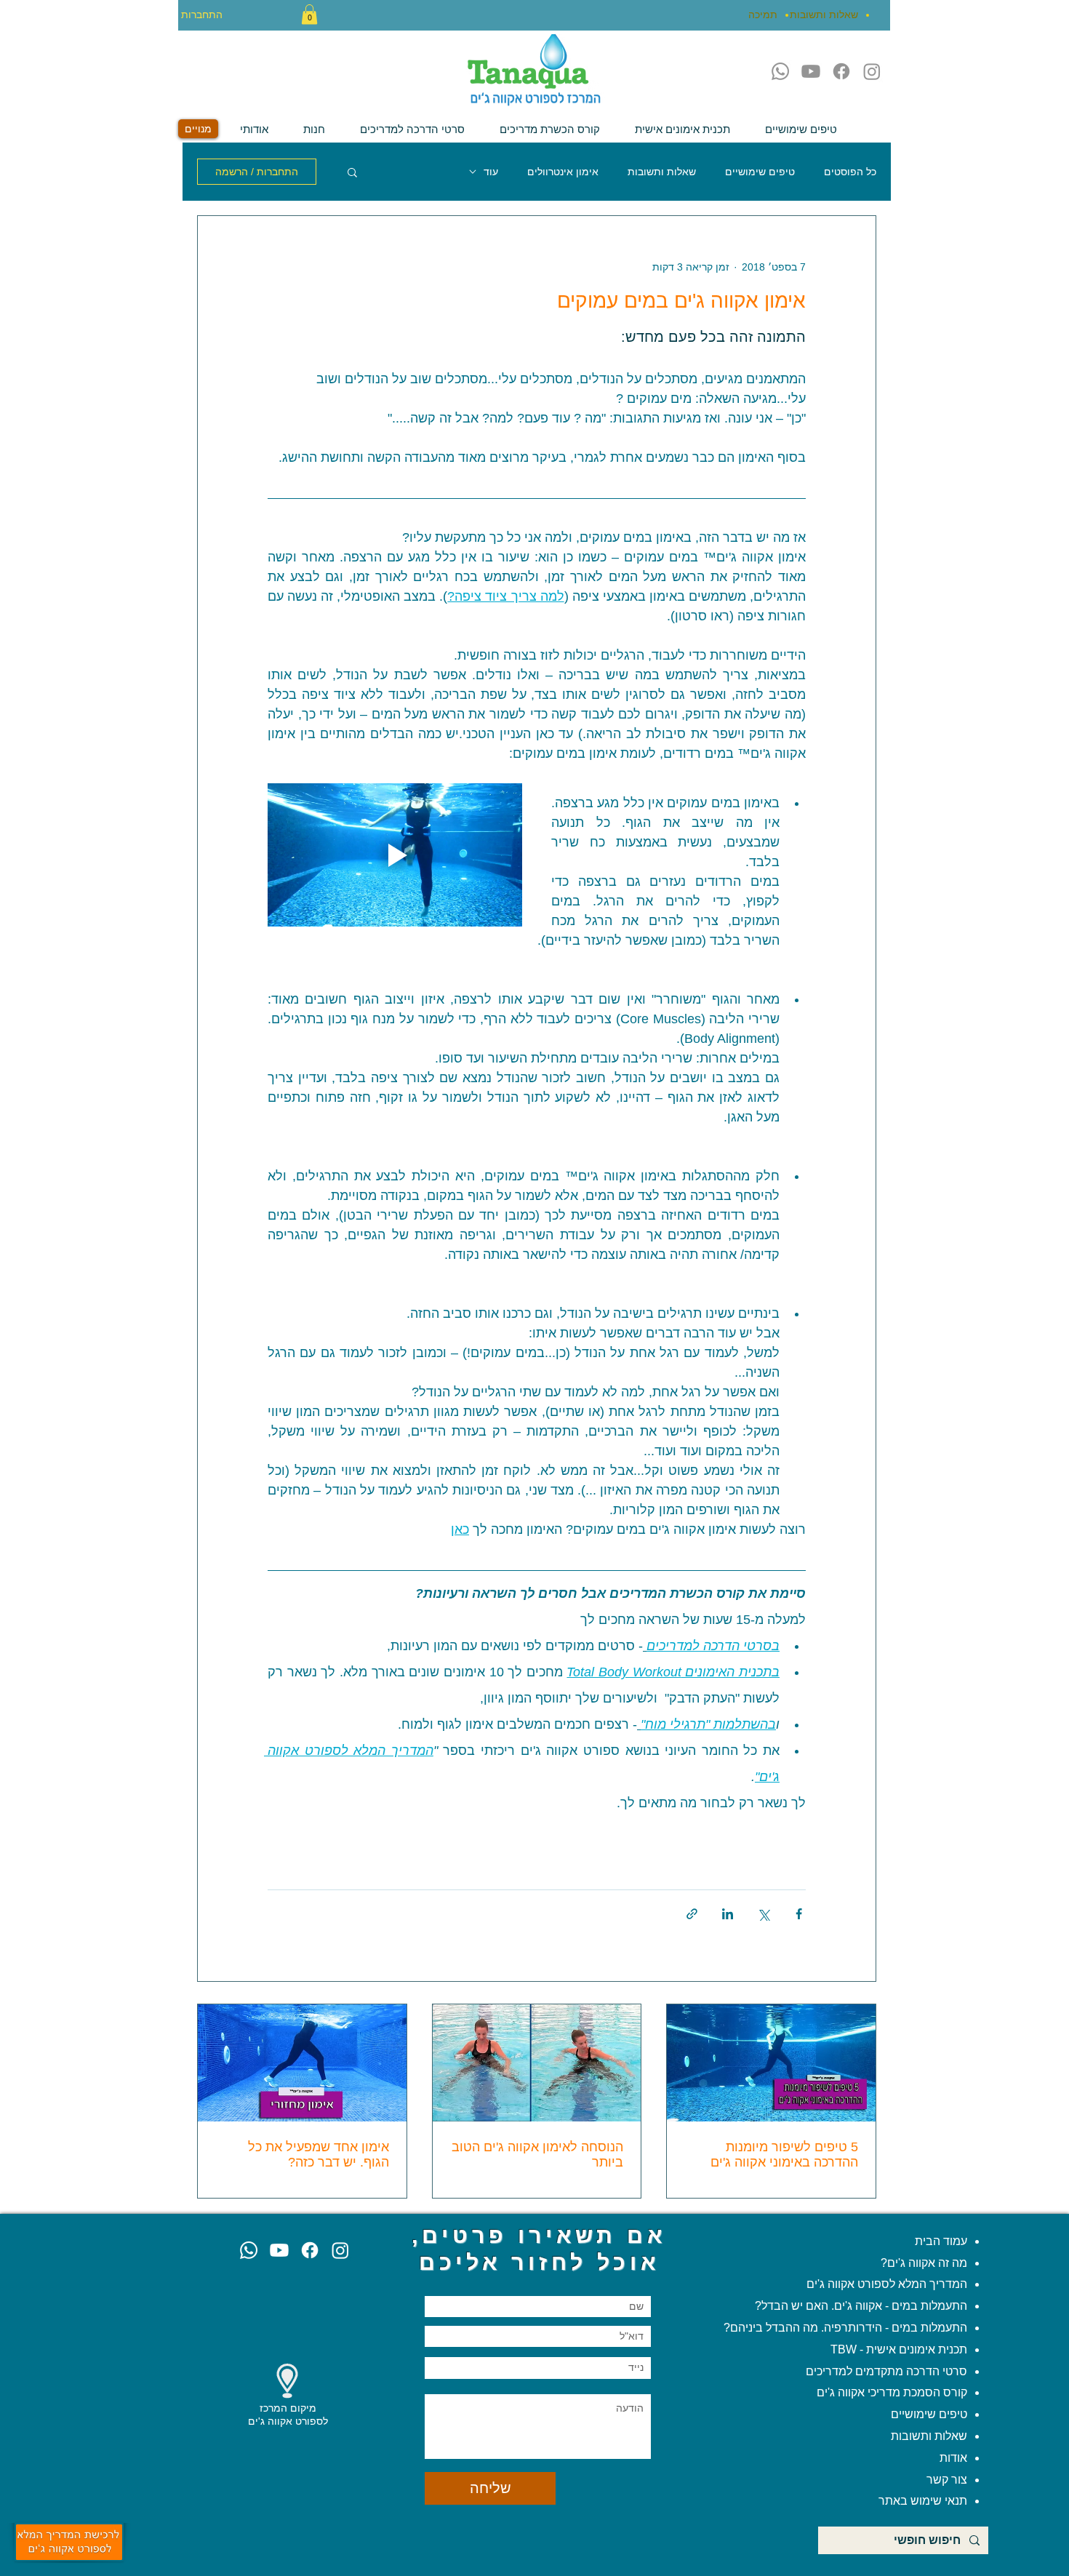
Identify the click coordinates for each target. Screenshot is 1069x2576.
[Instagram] (872, 71)
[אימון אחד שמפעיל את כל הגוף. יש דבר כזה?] (302, 2063)
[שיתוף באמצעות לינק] (692, 1914)
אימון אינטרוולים (563, 172)
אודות (953, 2458)
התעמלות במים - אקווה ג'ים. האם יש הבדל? (861, 2306)
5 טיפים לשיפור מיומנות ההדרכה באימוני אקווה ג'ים (784, 2155)
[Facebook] (841, 71)
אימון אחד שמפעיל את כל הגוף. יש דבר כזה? (319, 2155)
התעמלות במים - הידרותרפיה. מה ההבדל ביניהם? (845, 2328)
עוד (491, 172)
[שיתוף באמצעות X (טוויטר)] (763, 1914)
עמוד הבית (941, 2241)
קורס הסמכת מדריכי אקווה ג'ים (892, 2392)
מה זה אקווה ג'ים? (924, 2263)
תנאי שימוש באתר (923, 2501)
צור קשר (945, 2480)
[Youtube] (811, 71)
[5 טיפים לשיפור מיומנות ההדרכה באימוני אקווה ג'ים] (771, 2063)
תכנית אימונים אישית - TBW (899, 2349)
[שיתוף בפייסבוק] (799, 1914)
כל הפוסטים (850, 172)
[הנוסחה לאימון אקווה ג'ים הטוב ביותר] (537, 2063)
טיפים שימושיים (760, 172)
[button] (309, 14)
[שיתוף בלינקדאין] (728, 1914)
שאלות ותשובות (662, 172)
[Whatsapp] (780, 71)
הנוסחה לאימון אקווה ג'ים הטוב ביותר (537, 2155)
